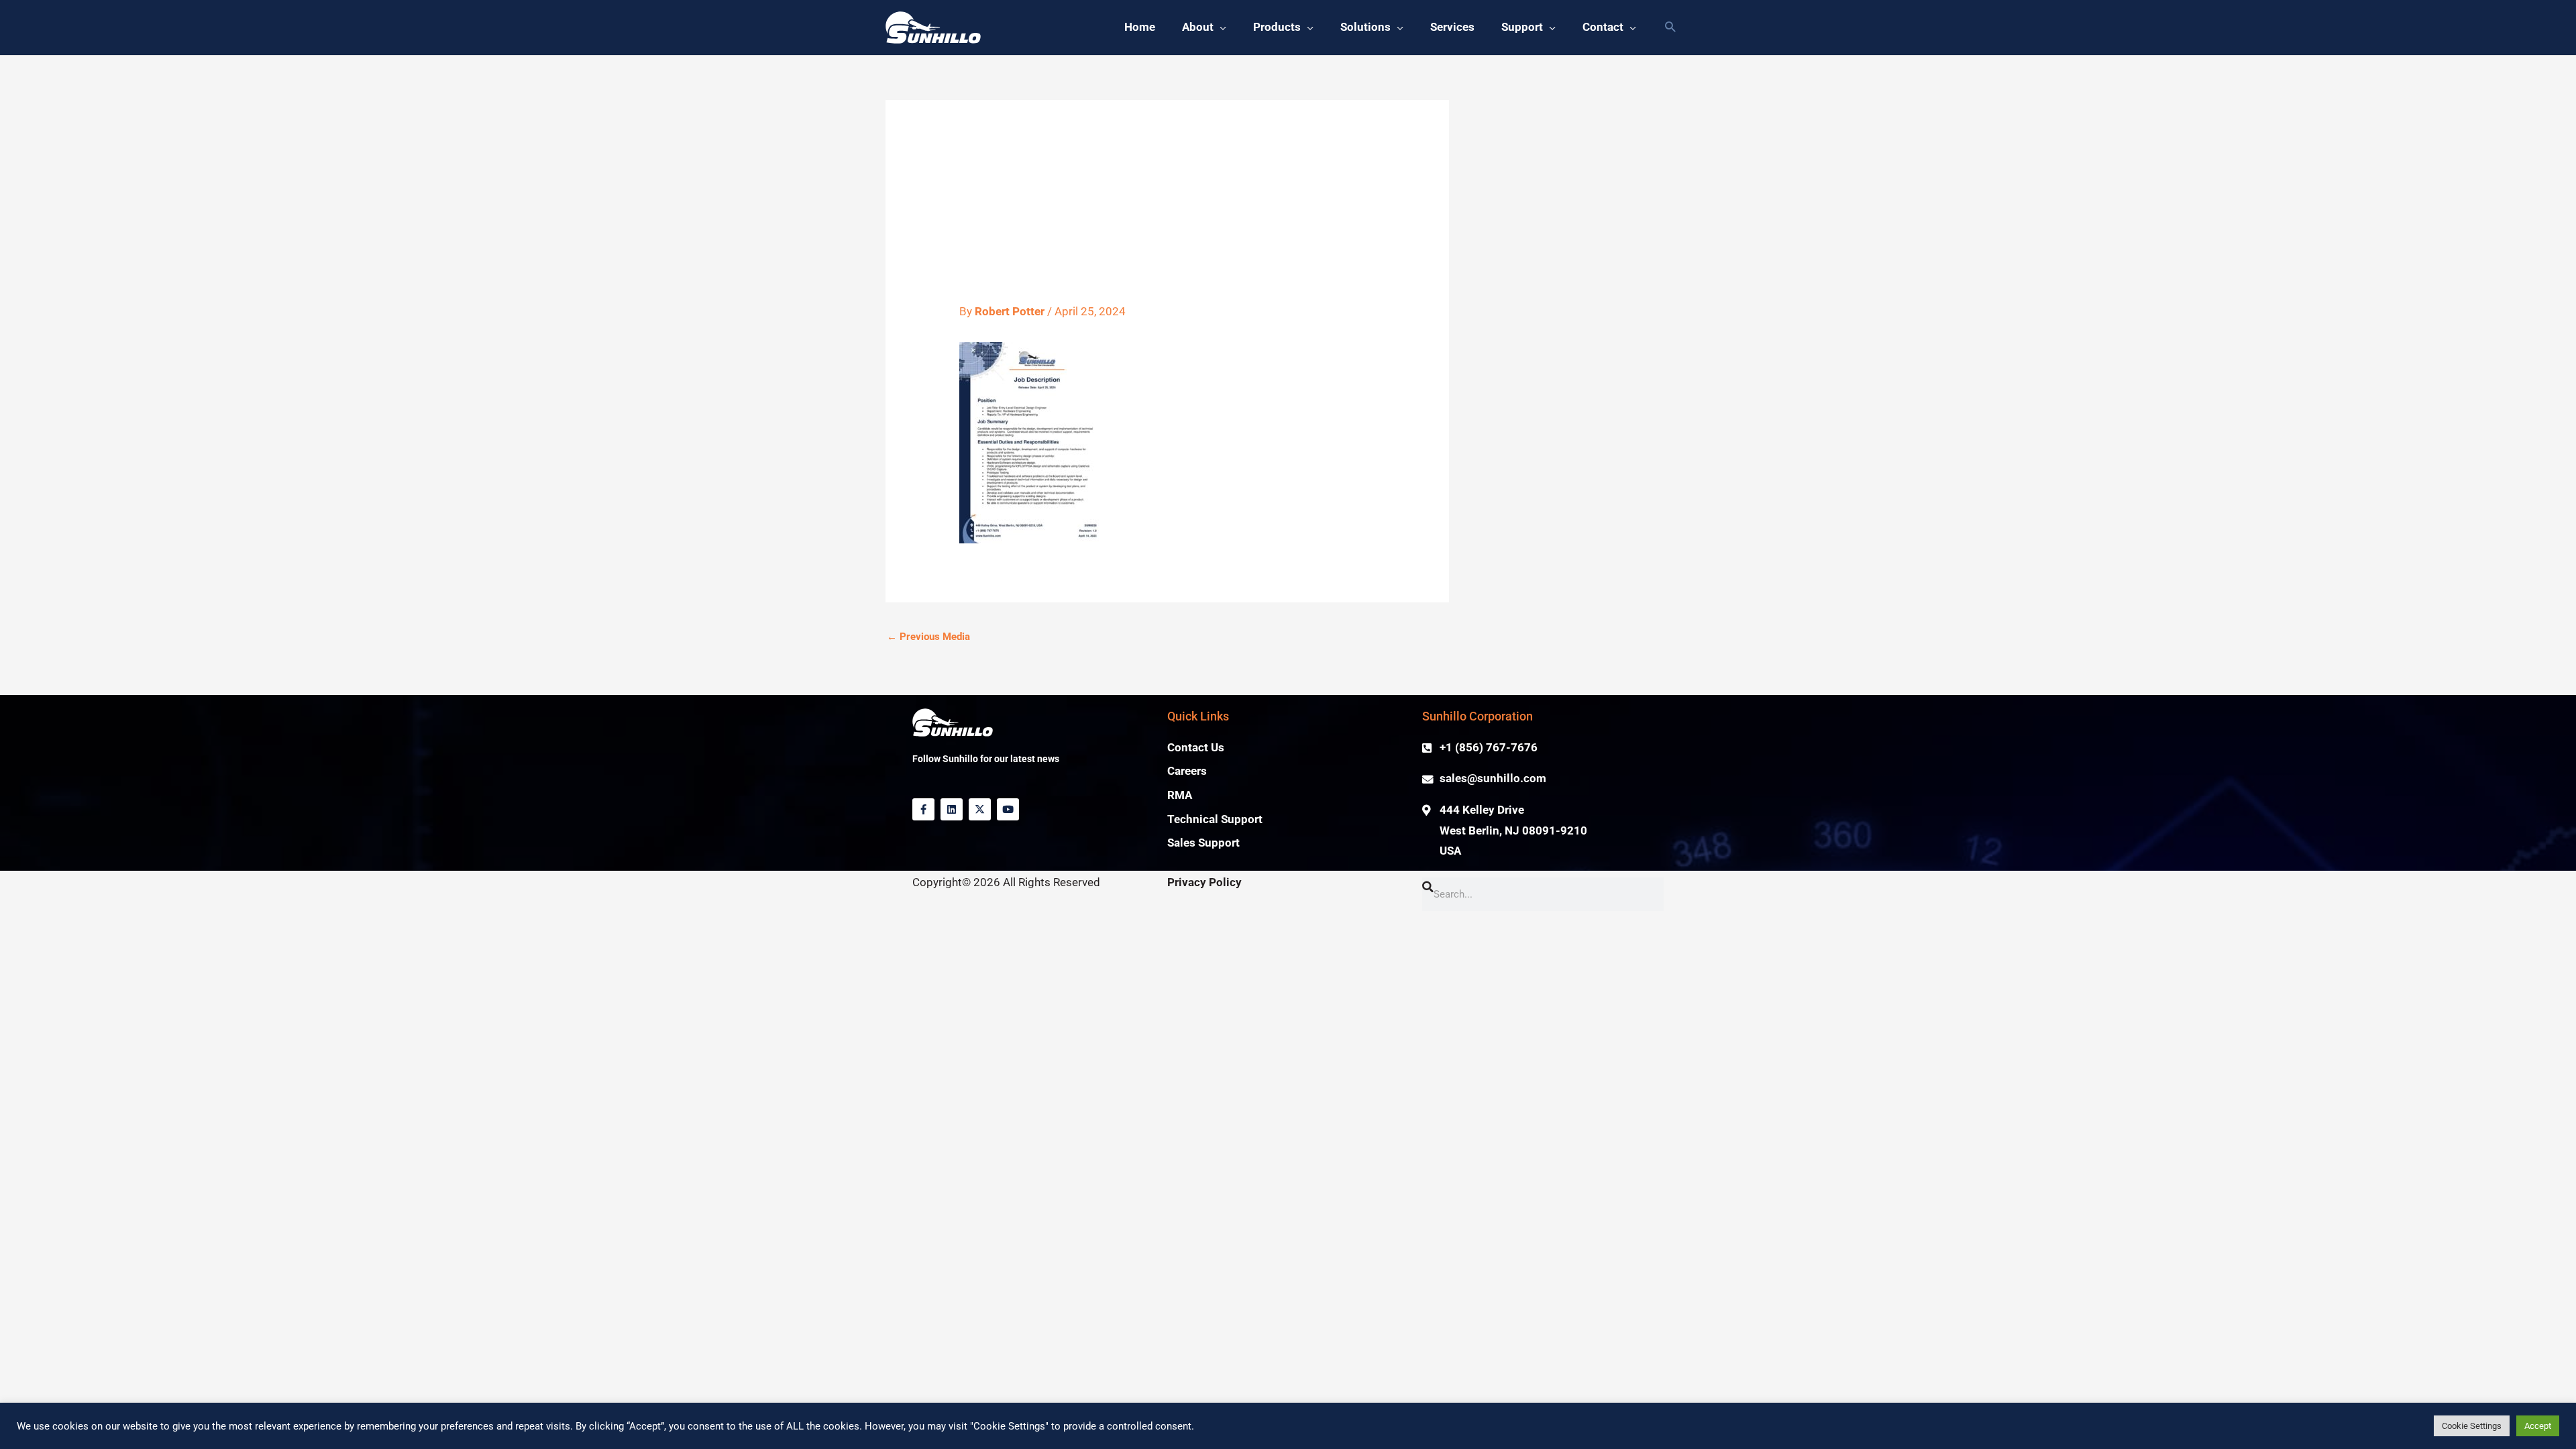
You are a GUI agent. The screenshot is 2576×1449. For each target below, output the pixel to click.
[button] (1670, 28)
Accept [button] (2538, 1426)
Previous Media (928, 637)
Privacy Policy (1204, 882)
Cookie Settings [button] (2472, 1426)
